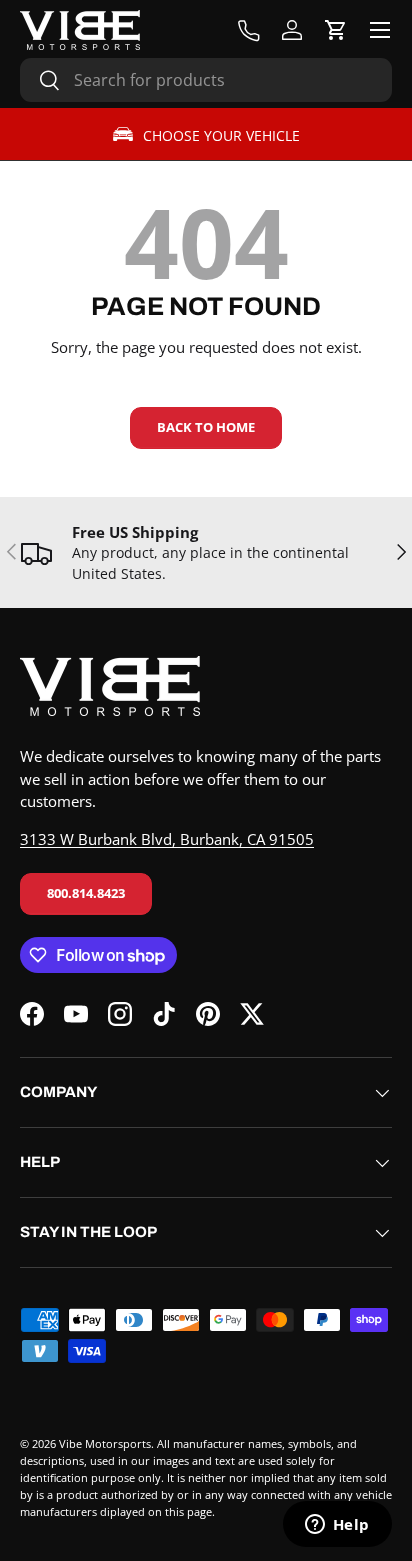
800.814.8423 (86, 893)
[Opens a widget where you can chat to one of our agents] (337, 1526)
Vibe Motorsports (105, 1443)
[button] (336, 30)
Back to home (206, 427)
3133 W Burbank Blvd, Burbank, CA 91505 (167, 839)
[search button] (40, 81)
